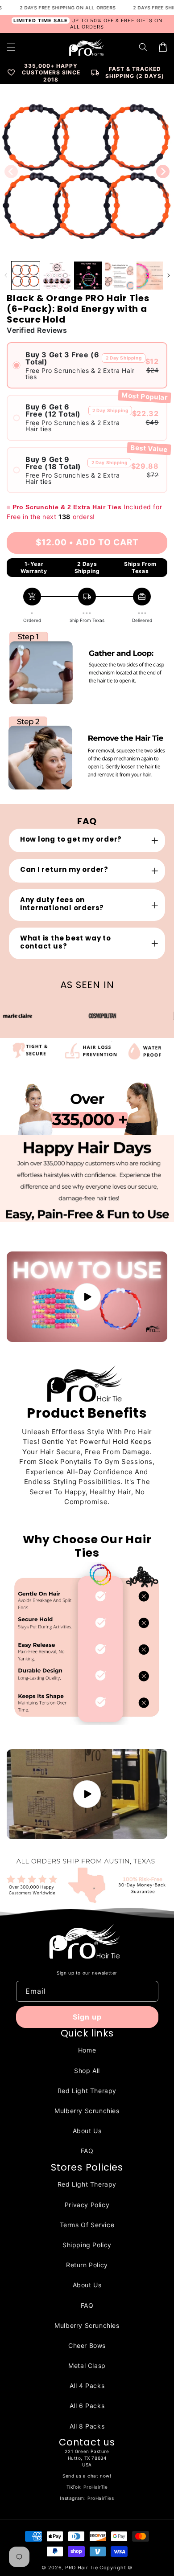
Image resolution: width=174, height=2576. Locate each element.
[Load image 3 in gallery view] (88, 276)
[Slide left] (11, 172)
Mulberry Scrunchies (87, 2111)
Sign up (87, 2017)
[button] (143, 47)
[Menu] (11, 47)
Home (87, 2050)
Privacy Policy (87, 2205)
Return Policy (87, 2265)
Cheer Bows (87, 2345)
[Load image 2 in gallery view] (57, 276)
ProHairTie (95, 2487)
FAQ (87, 2151)
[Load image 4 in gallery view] (119, 276)
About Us (87, 2131)
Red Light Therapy (87, 2091)
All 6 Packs (87, 2406)
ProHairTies (101, 2498)
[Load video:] (87, 1297)
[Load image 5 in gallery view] (151, 276)
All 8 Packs (87, 2426)
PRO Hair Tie (81, 2568)
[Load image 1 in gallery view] (26, 276)
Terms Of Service (87, 2225)
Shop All (87, 2071)
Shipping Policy (87, 2245)
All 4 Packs (87, 2386)
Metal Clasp (87, 2365)
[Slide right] (163, 172)
